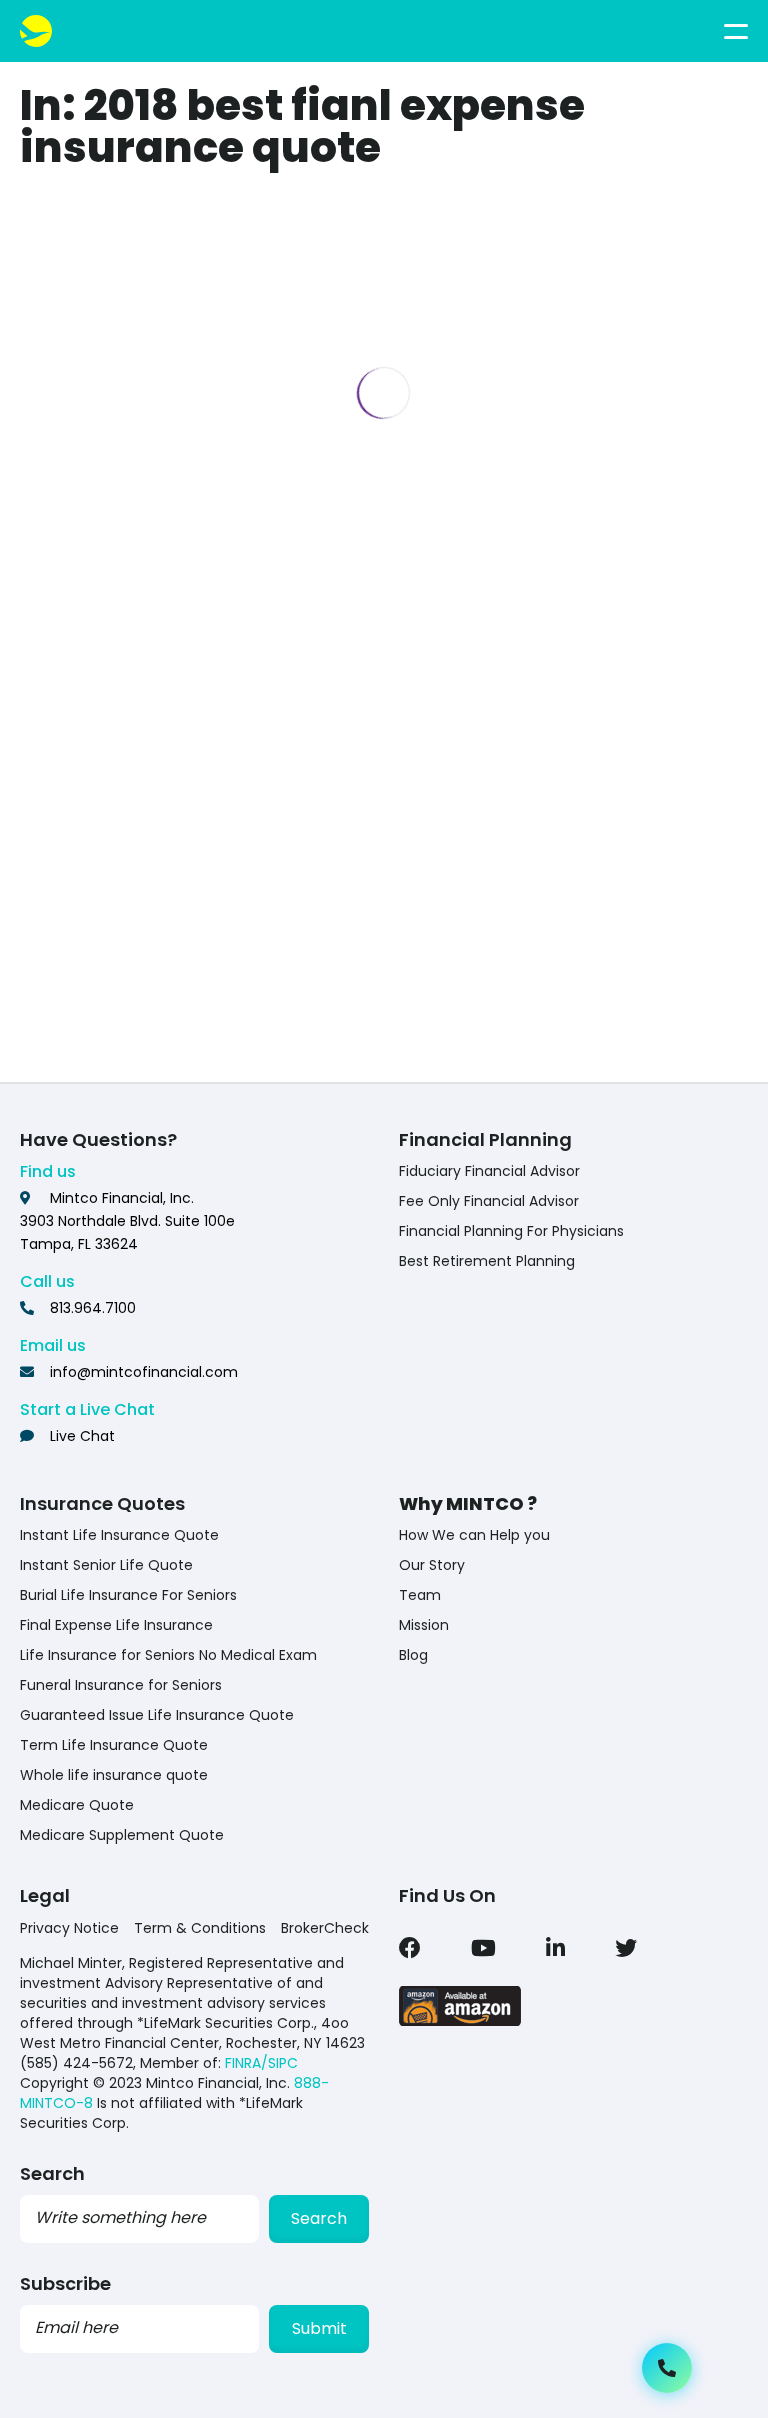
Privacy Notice (69, 1928)
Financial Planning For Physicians (511, 1231)
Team (420, 1595)
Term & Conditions (200, 1928)
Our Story (432, 1565)
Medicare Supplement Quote (122, 1835)
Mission (424, 1625)
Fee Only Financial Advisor (489, 1201)
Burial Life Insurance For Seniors (128, 1595)
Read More (187, 1022)
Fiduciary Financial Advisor (489, 1171)
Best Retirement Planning (487, 1261)
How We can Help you (474, 1535)
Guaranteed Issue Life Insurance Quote (157, 1715)
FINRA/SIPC (261, 2063)
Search (319, 2218)
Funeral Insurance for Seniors (121, 1685)
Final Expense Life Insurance (116, 1625)
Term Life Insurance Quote (114, 1745)
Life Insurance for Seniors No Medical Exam (168, 1655)
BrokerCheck (325, 1928)
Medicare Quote (77, 1805)
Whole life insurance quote (114, 1775)
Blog (413, 1655)
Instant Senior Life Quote (106, 1565)
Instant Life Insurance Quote (119, 1535)
